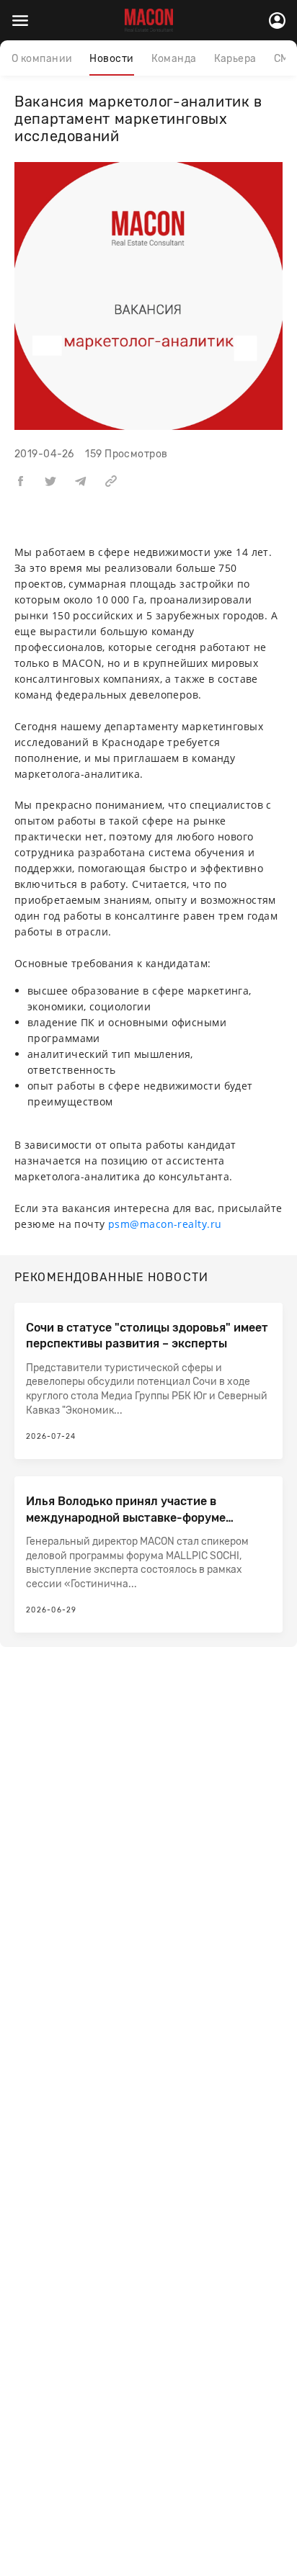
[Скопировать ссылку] (111, 481)
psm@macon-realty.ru (165, 1224)
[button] (20, 481)
